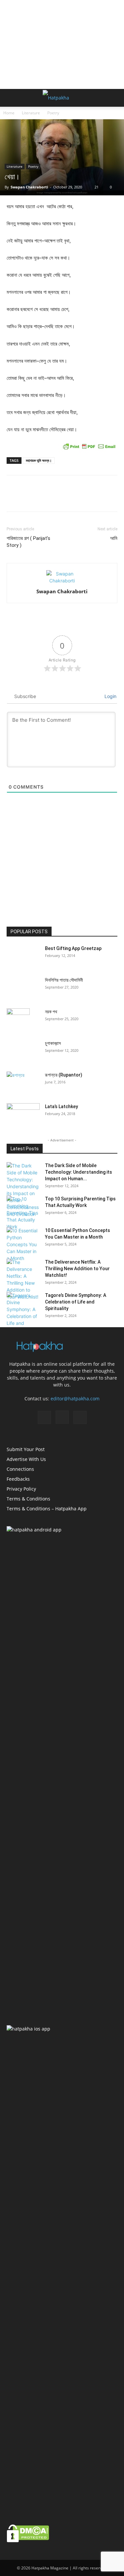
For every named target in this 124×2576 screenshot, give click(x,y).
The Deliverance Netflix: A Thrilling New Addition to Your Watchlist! (77, 1269)
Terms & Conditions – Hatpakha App (47, 1509)
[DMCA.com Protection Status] (28, 2541)
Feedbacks (18, 1479)
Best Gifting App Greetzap (73, 948)
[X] (80, 1417)
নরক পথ (51, 1012)
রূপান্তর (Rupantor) (64, 1075)
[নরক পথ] (18, 1020)
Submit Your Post (26, 1449)
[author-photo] (62, 581)
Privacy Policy (21, 1489)
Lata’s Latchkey (62, 1106)
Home (9, 113)
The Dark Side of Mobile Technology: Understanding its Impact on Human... (79, 1172)
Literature (31, 113)
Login (110, 696)
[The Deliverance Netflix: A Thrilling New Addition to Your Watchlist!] (23, 1279)
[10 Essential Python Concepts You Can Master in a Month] (23, 1244)
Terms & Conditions (28, 1499)
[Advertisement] (62, 44)
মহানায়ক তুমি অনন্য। (39, 460)
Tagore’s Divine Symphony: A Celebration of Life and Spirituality (76, 1302)
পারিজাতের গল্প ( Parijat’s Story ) (28, 542)
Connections (20, 1469)
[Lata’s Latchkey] (23, 1115)
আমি (114, 538)
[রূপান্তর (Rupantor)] (23, 1083)
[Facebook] (44, 1417)
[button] (11, 98)
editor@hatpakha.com (75, 1399)
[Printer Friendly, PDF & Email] (89, 446)
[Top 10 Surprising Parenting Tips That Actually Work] (23, 1213)
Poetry (53, 113)
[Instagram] (62, 1417)
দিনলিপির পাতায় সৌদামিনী (64, 980)
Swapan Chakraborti (29, 187)
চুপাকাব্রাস (53, 1043)
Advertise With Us (26, 1459)
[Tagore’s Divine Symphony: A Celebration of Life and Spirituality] (23, 1313)
